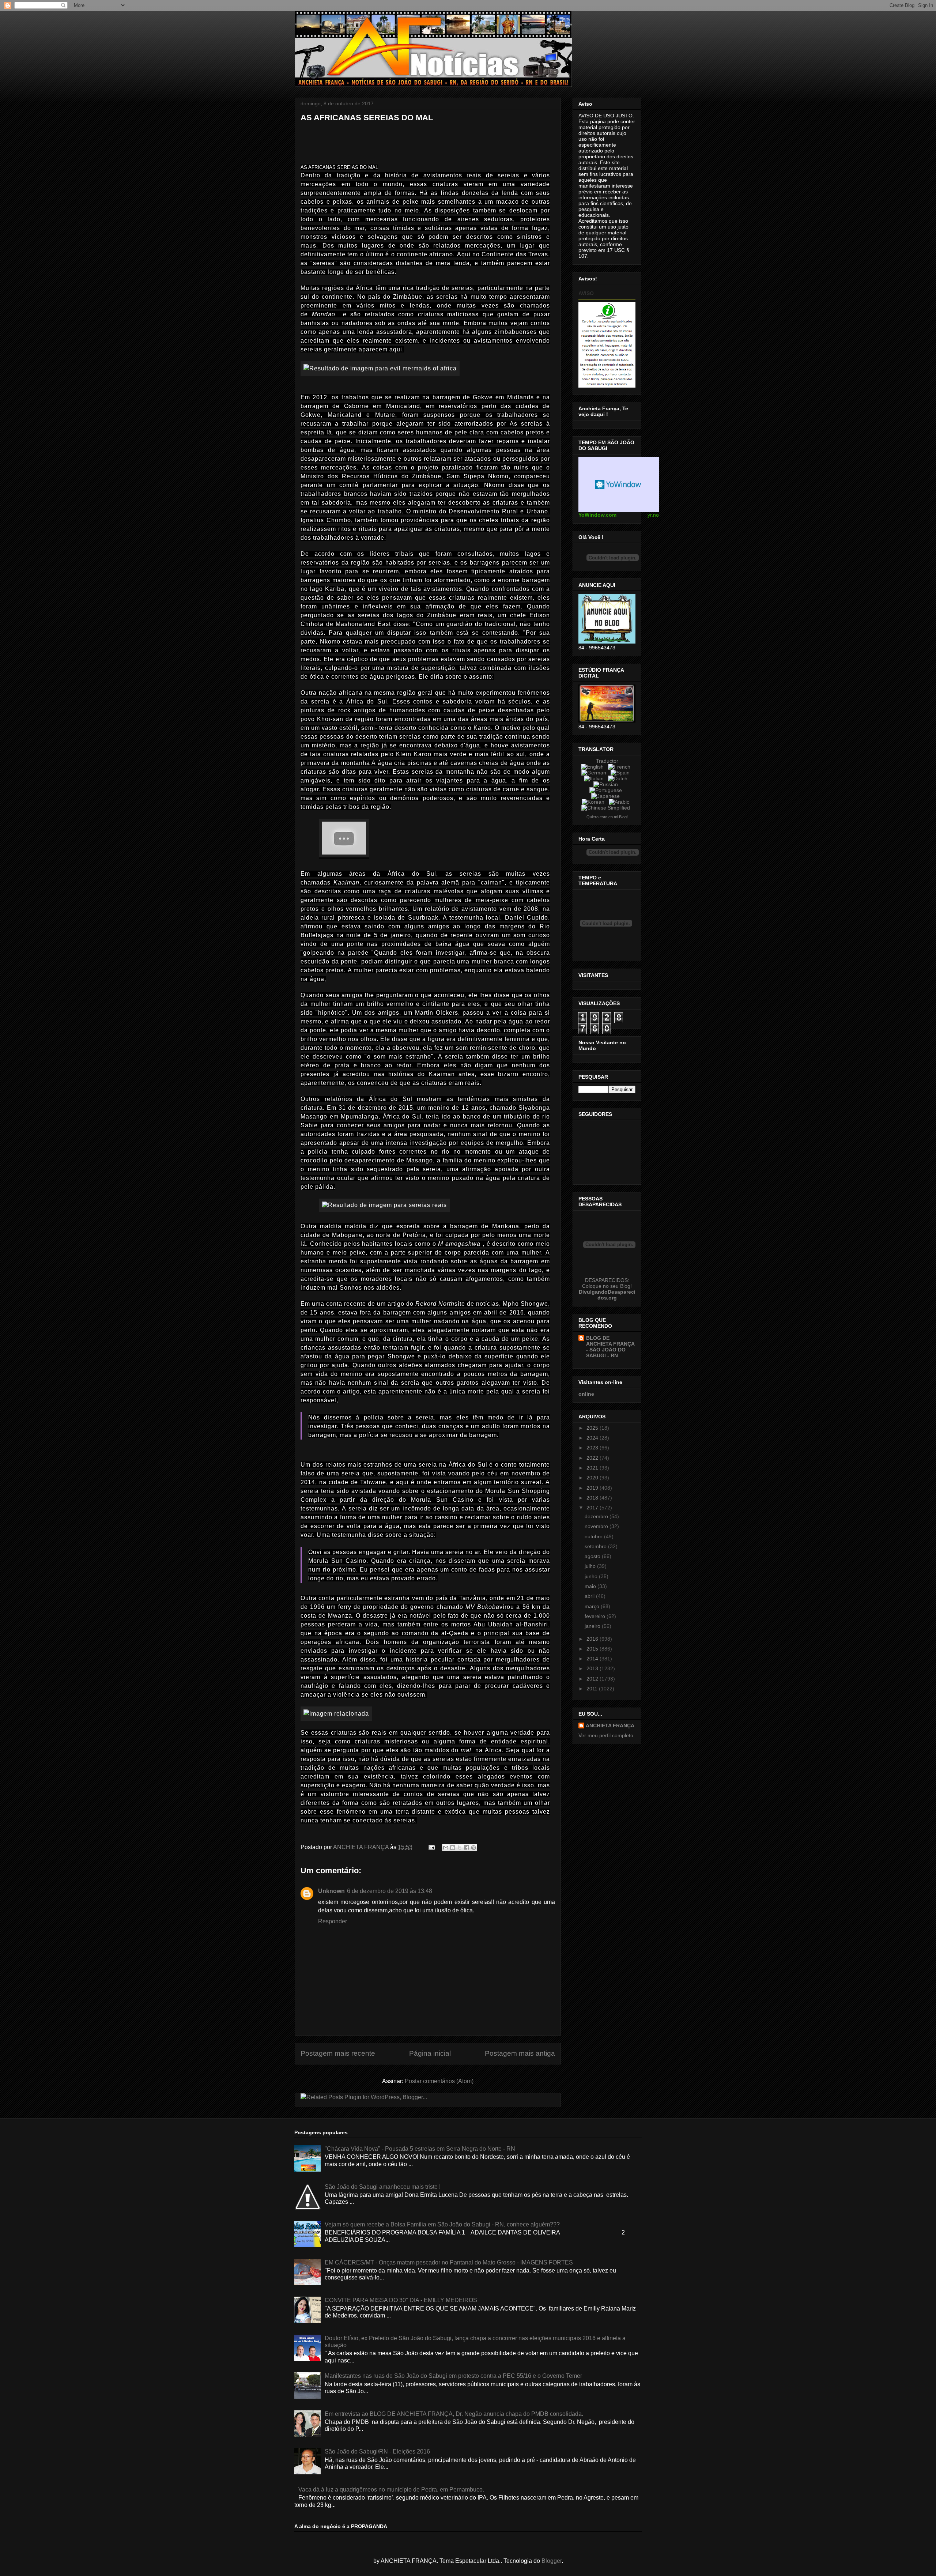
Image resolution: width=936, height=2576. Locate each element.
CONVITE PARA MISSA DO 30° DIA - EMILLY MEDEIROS (401, 2300)
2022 (593, 1458)
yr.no (653, 515)
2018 (593, 1498)
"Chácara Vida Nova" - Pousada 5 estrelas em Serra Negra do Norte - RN (420, 2149)
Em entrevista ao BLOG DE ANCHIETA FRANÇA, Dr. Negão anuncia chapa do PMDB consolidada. (454, 2414)
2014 (593, 1659)
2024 (593, 1438)
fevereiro (596, 1616)
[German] (595, 773)
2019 (593, 1488)
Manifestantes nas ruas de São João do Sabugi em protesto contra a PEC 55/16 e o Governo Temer (453, 2376)
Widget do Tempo (619, 484)
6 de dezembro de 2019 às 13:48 (390, 1891)
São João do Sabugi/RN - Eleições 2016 (377, 2451)
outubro (594, 1536)
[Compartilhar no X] (460, 1848)
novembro (597, 1526)
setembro (596, 1546)
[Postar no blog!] (453, 1848)
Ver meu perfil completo (606, 1735)
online (586, 1394)
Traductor (607, 761)
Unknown (331, 1891)
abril (590, 1596)
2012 (593, 1679)
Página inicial (430, 2053)
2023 (593, 1448)
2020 (593, 1478)
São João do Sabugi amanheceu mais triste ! (383, 2187)
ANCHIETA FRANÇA (610, 1725)
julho (591, 1566)
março (593, 1606)
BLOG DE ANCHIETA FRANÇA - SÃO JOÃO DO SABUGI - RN (610, 1347)
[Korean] (595, 802)
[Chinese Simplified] (607, 808)
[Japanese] (607, 796)
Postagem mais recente (338, 2053)
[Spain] (622, 773)
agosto (593, 1556)
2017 (593, 1508)
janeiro (593, 1626)
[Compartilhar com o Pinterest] (473, 1848)
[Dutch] (619, 778)
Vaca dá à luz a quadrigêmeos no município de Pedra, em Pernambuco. (391, 2490)
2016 (593, 1639)
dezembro (597, 1516)
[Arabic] (620, 802)
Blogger (552, 2561)
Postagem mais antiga (520, 2053)
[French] (621, 767)
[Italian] (595, 778)
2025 (593, 1428)
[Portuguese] (607, 790)
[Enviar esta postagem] (431, 1847)
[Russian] (607, 784)
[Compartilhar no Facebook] (467, 1848)
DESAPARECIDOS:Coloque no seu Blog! (607, 1283)
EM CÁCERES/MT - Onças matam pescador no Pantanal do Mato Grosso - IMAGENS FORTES (449, 2262)
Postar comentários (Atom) (439, 2081)
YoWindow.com (597, 515)
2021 (593, 1468)
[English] (594, 767)
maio (591, 1586)
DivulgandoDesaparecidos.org (607, 1295)
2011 (593, 1689)
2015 (593, 1649)
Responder (333, 1921)
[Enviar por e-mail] (446, 1848)
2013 (593, 1668)
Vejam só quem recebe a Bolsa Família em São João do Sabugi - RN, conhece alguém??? (442, 2224)
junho (592, 1576)
